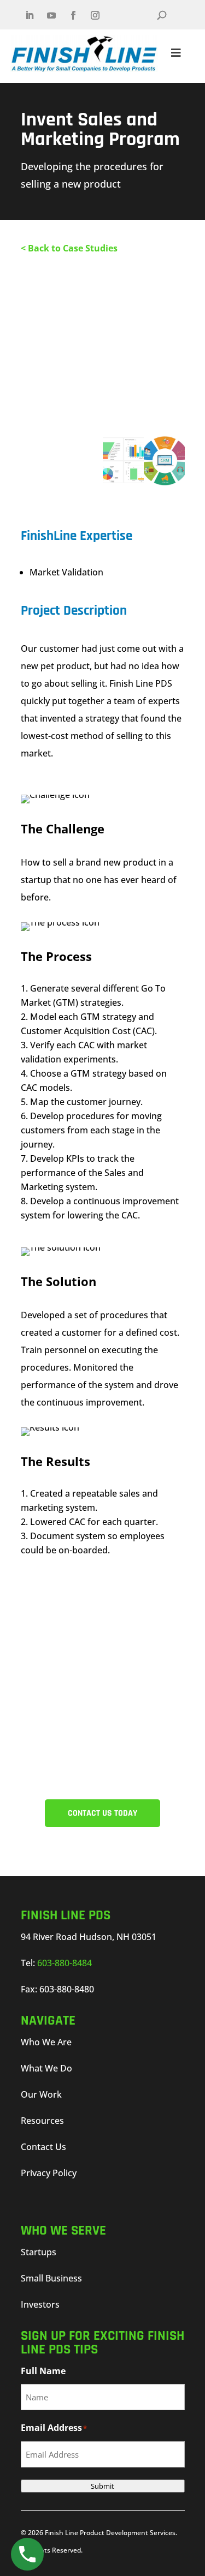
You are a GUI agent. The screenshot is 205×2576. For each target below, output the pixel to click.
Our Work (41, 2094)
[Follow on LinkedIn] (30, 15)
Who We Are (46, 2042)
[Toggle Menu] (176, 53)
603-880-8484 (65, 1963)
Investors (40, 2304)
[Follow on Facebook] (73, 15)
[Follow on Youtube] (51, 15)
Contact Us (43, 2147)
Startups (39, 2252)
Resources (42, 2121)
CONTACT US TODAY (102, 1813)
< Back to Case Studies (69, 248)
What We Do (46, 2068)
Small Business (51, 2278)
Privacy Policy (49, 2173)
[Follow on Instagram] (95, 15)
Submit (102, 2486)
